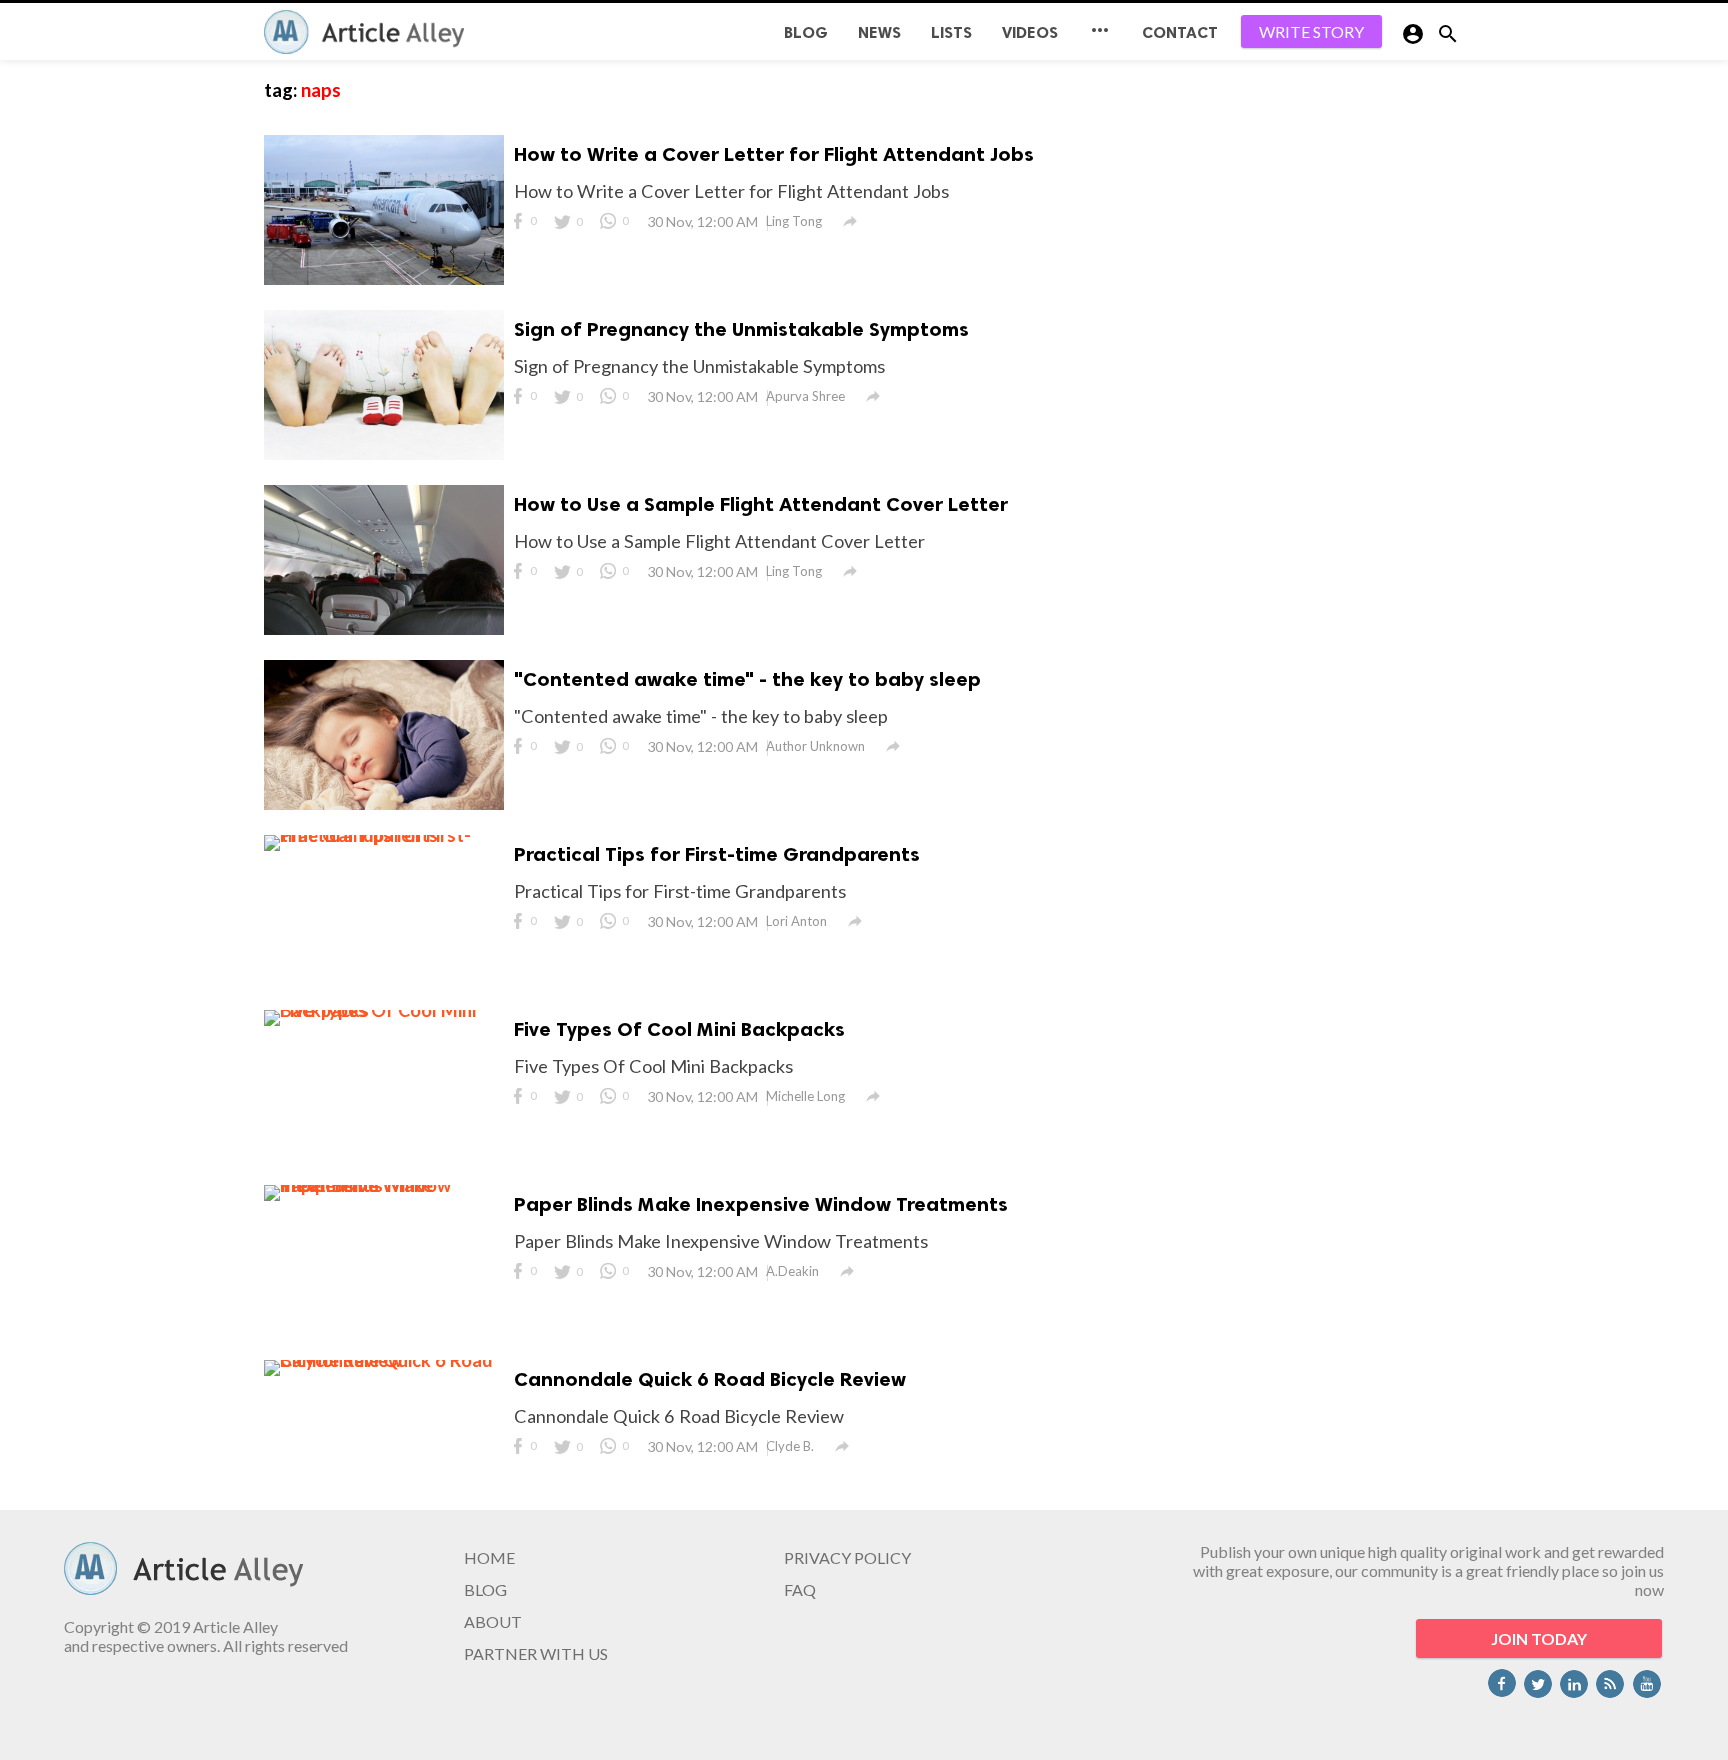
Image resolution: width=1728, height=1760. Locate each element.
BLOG (806, 32)
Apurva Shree (805, 396)
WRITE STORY (1311, 31)
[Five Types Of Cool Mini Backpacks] (384, 1010)
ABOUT (493, 1621)
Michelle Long (805, 1096)
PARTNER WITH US (536, 1653)
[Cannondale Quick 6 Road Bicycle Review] (384, 1360)
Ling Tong (794, 221)
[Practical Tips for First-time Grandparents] (384, 835)
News (879, 32)
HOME (489, 1557)
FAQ (800, 1589)
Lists (951, 32)
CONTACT (1180, 32)
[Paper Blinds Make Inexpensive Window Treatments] (384, 1185)
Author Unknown (815, 746)
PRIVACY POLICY (847, 1557)
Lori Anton (796, 921)
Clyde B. (790, 1446)
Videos (1030, 32)
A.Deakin (792, 1271)
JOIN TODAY (1539, 1638)
